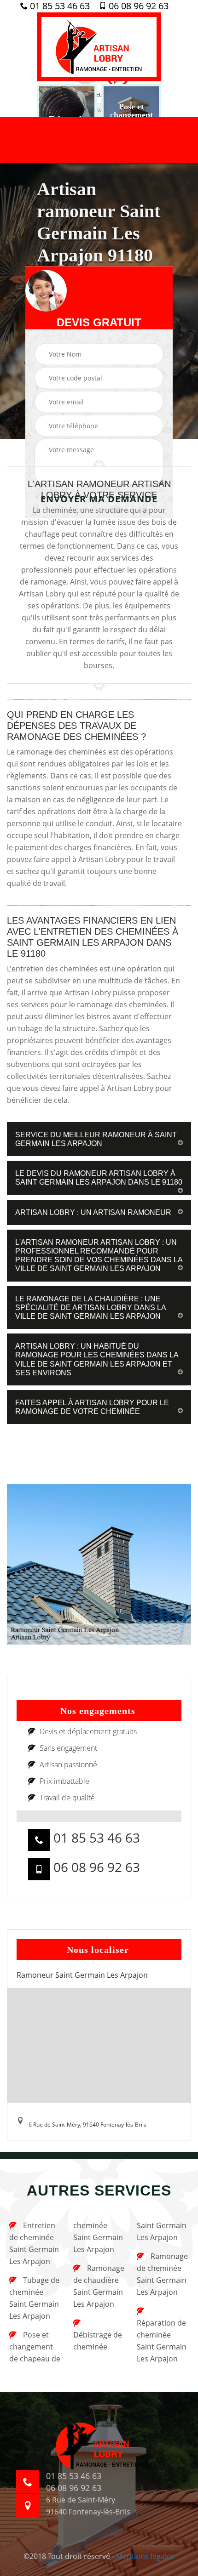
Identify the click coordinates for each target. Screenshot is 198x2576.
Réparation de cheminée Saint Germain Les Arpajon (162, 2341)
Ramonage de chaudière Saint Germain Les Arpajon (99, 2286)
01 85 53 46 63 (59, 6)
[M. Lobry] (99, 47)
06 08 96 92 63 (137, 6)
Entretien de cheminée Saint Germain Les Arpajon (34, 2243)
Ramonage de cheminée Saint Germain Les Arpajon (162, 2274)
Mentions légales (145, 2556)
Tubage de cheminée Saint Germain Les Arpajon (34, 2298)
